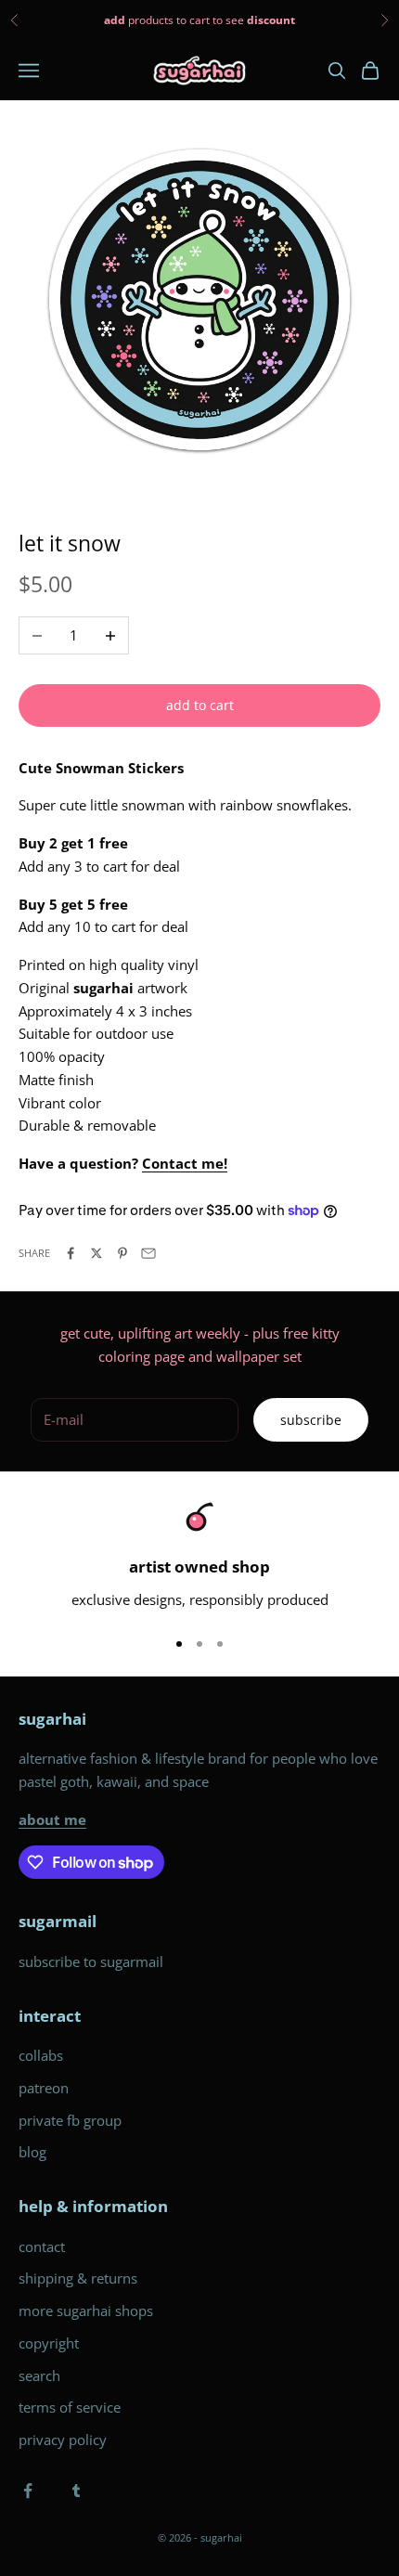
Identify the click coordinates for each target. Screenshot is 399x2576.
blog (32, 2152)
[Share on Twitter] (97, 1253)
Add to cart (200, 705)
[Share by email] (148, 1253)
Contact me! (185, 1163)
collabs (41, 2055)
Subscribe (311, 1420)
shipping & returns (78, 2278)
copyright (49, 2343)
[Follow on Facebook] (28, 2491)
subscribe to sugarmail (91, 1961)
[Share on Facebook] (71, 1253)
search (39, 2375)
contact (42, 2246)
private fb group (70, 2120)
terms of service (70, 2407)
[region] (199, 1556)
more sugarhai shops (86, 2311)
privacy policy (63, 2440)
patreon (44, 2088)
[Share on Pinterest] (122, 1253)
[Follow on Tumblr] (76, 2491)
